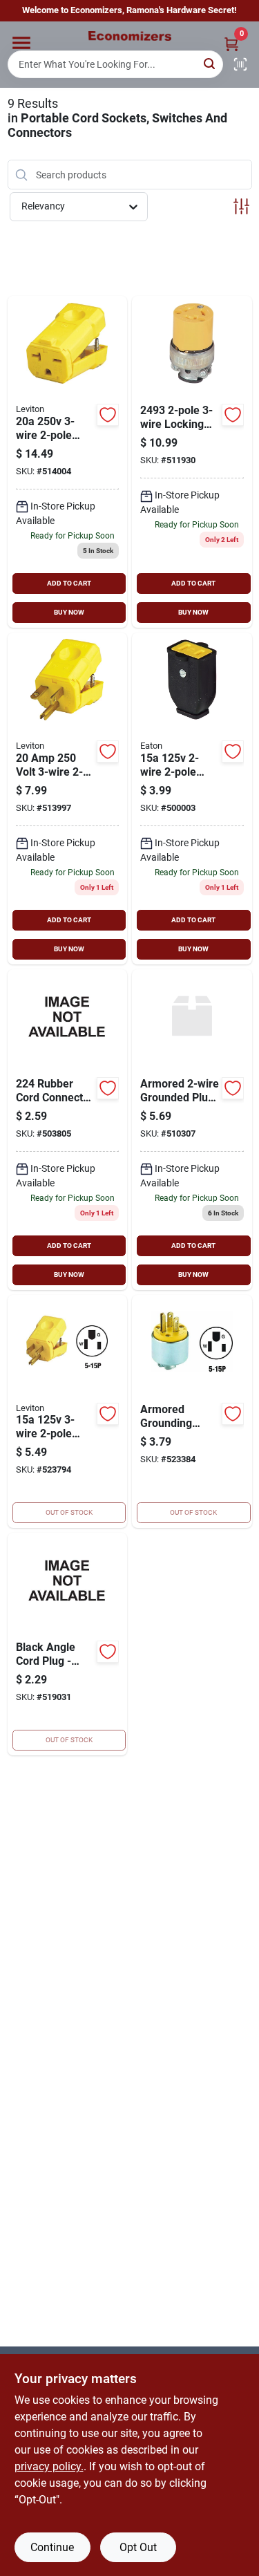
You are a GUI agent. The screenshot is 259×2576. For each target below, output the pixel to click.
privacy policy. (49, 2466)
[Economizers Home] (130, 36)
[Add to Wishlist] (108, 415)
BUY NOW (69, 612)
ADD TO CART (69, 583)
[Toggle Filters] (241, 206)
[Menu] (21, 43)
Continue (52, 2547)
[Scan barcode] (240, 64)
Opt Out (138, 2547)
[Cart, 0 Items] (231, 44)
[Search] (210, 63)
